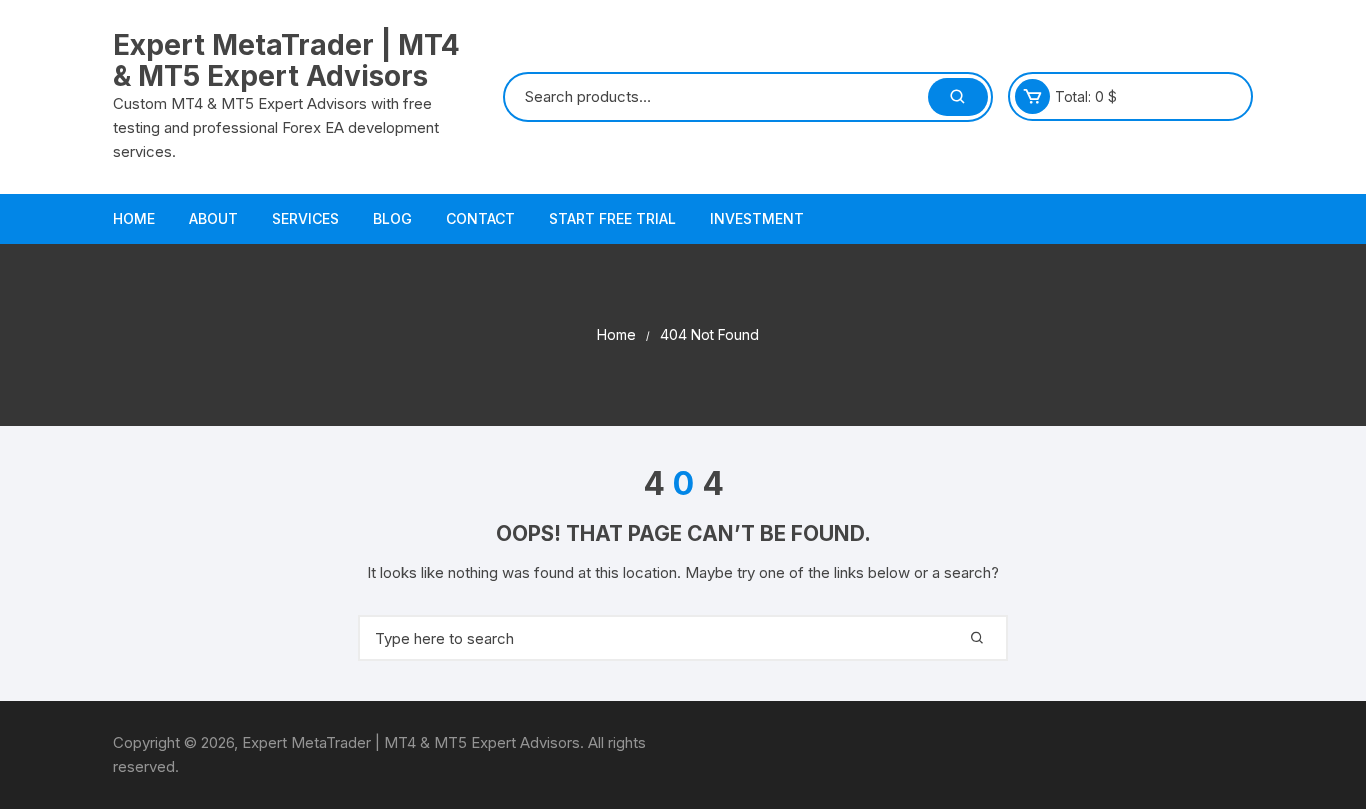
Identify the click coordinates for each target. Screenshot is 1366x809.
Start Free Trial (612, 218)
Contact (480, 218)
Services (305, 218)
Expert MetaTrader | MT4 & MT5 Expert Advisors (286, 60)
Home (134, 218)
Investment (757, 218)
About (213, 218)
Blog (392, 218)
